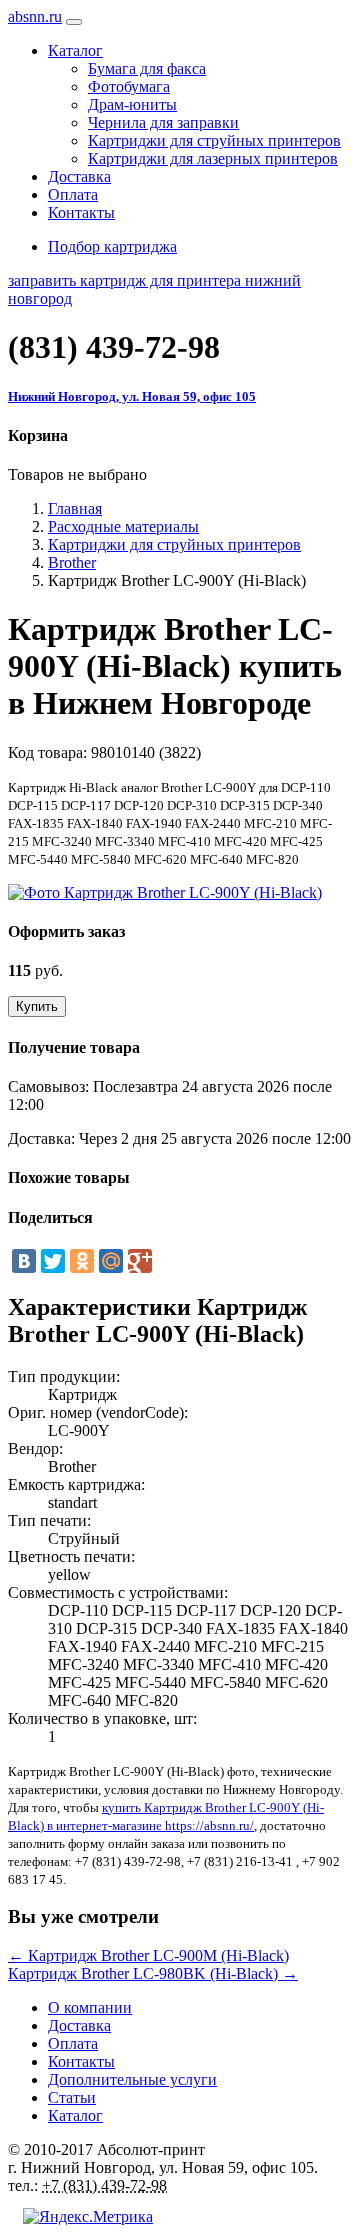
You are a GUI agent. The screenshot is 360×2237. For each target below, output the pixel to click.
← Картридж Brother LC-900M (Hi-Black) (148, 1955)
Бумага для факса (147, 68)
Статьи (72, 2097)
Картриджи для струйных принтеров (214, 140)
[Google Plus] (140, 1261)
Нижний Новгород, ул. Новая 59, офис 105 (132, 396)
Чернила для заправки (163, 122)
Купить (37, 1006)
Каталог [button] (75, 50)
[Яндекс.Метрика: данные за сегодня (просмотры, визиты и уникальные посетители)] (88, 2217)
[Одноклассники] (82, 1261)
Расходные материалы (123, 526)
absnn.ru (35, 16)
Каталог (75, 2115)
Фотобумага (129, 86)
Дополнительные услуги (132, 2079)
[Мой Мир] (111, 1261)
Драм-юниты (132, 104)
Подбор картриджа (112, 246)
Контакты (81, 212)
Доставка (79, 176)
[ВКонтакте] (24, 1261)
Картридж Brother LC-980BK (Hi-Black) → (153, 1973)
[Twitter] (53, 1261)
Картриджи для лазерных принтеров (213, 158)
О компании (90, 2007)
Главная (75, 508)
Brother (72, 562)
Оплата (73, 194)
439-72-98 (114, 347)
